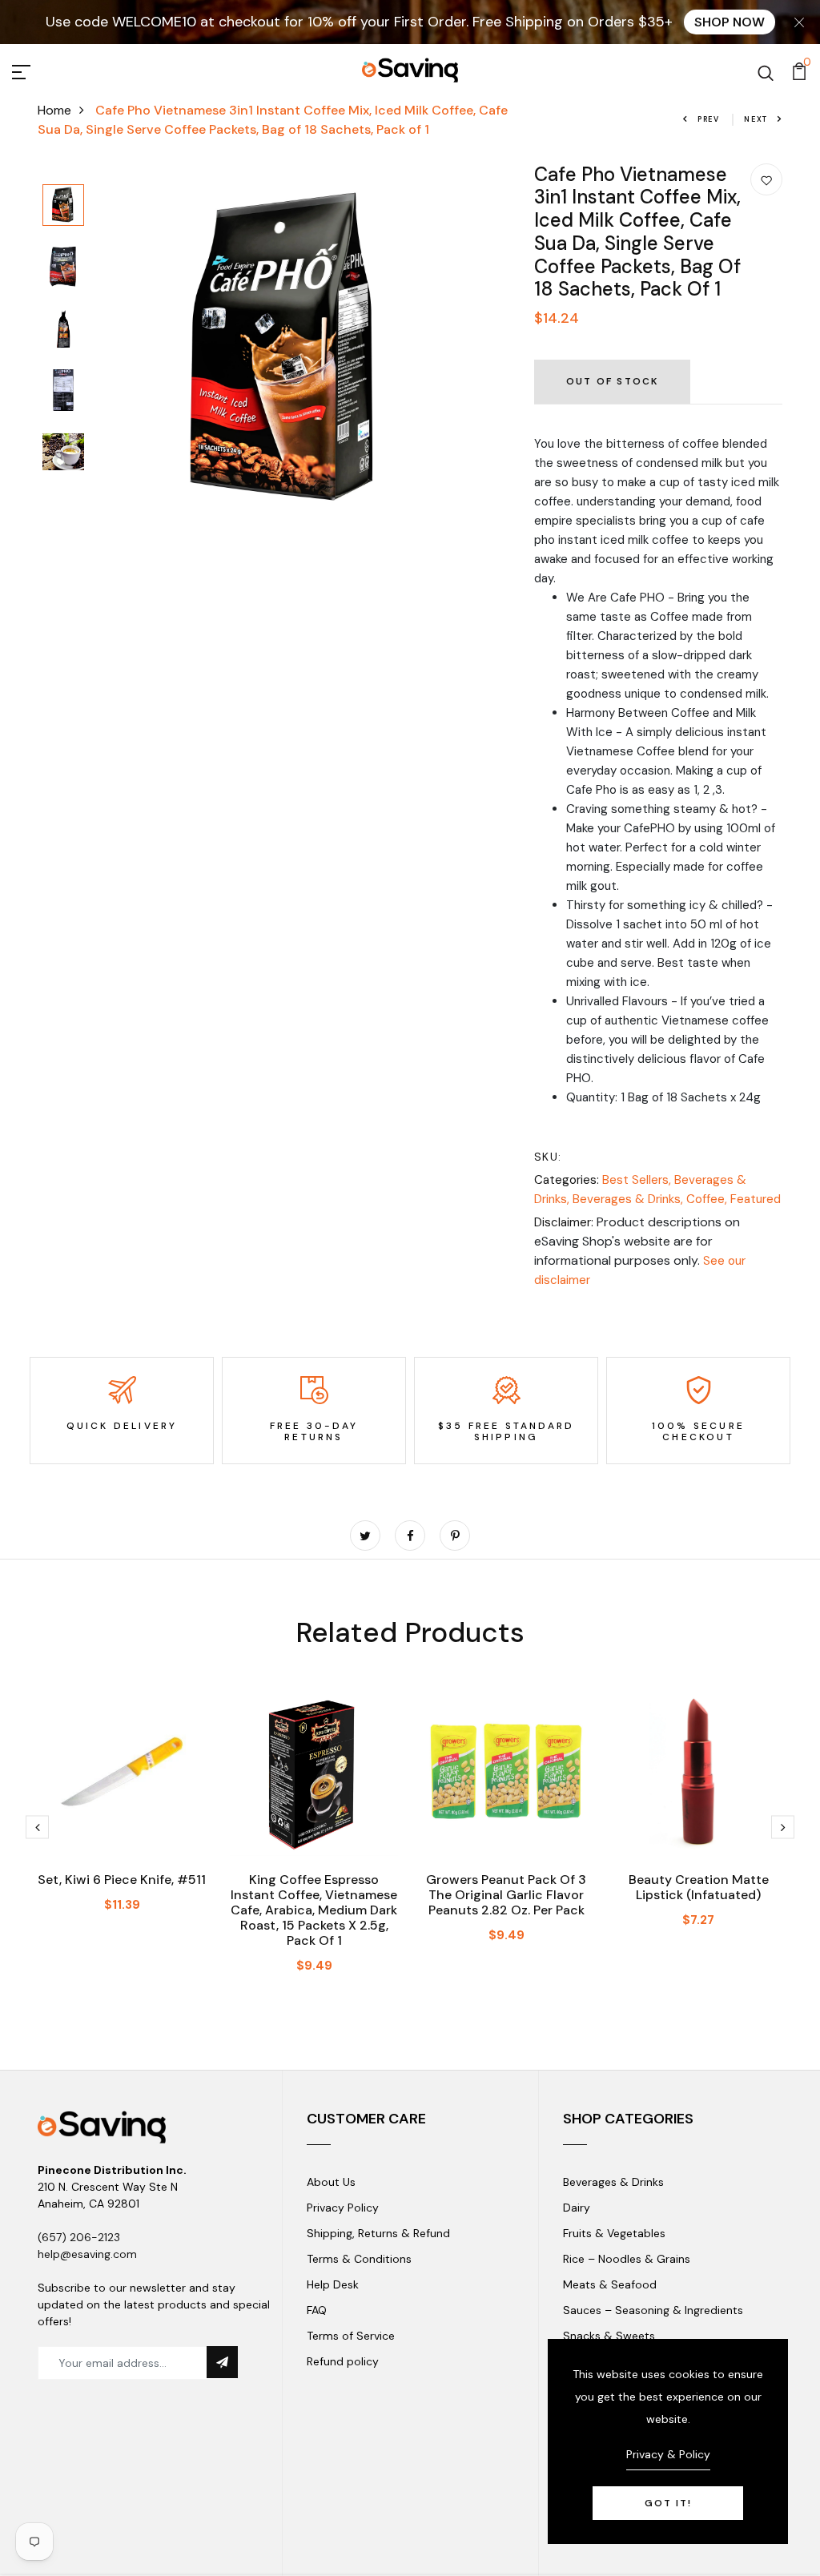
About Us (331, 2182)
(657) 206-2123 (79, 2237)
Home (54, 110)
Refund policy (343, 2361)
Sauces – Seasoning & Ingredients (653, 2310)
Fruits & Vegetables (614, 2233)
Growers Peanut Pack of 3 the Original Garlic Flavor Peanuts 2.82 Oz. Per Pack (506, 1895)
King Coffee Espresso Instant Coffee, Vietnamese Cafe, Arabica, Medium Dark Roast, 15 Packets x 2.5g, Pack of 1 (314, 1910)
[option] (63, 206)
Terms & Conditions (359, 2259)
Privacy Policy (343, 2208)
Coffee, (708, 1199)
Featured (756, 1199)
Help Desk (333, 2284)
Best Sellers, (638, 1180)
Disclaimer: (564, 1222)
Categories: (567, 1180)
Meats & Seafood (610, 2284)
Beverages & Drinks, (629, 1199)
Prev (709, 119)
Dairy (577, 2208)
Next (756, 119)
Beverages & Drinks (613, 2182)
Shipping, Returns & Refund (378, 2233)
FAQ (317, 2310)
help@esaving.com (87, 2254)
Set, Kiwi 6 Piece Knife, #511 (122, 1880)
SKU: (548, 1157)
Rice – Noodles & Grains (627, 2259)
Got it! (668, 2503)
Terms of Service (351, 2336)
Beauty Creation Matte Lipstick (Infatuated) (699, 1887)
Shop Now (730, 22)
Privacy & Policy (668, 2454)
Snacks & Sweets (609, 2336)
